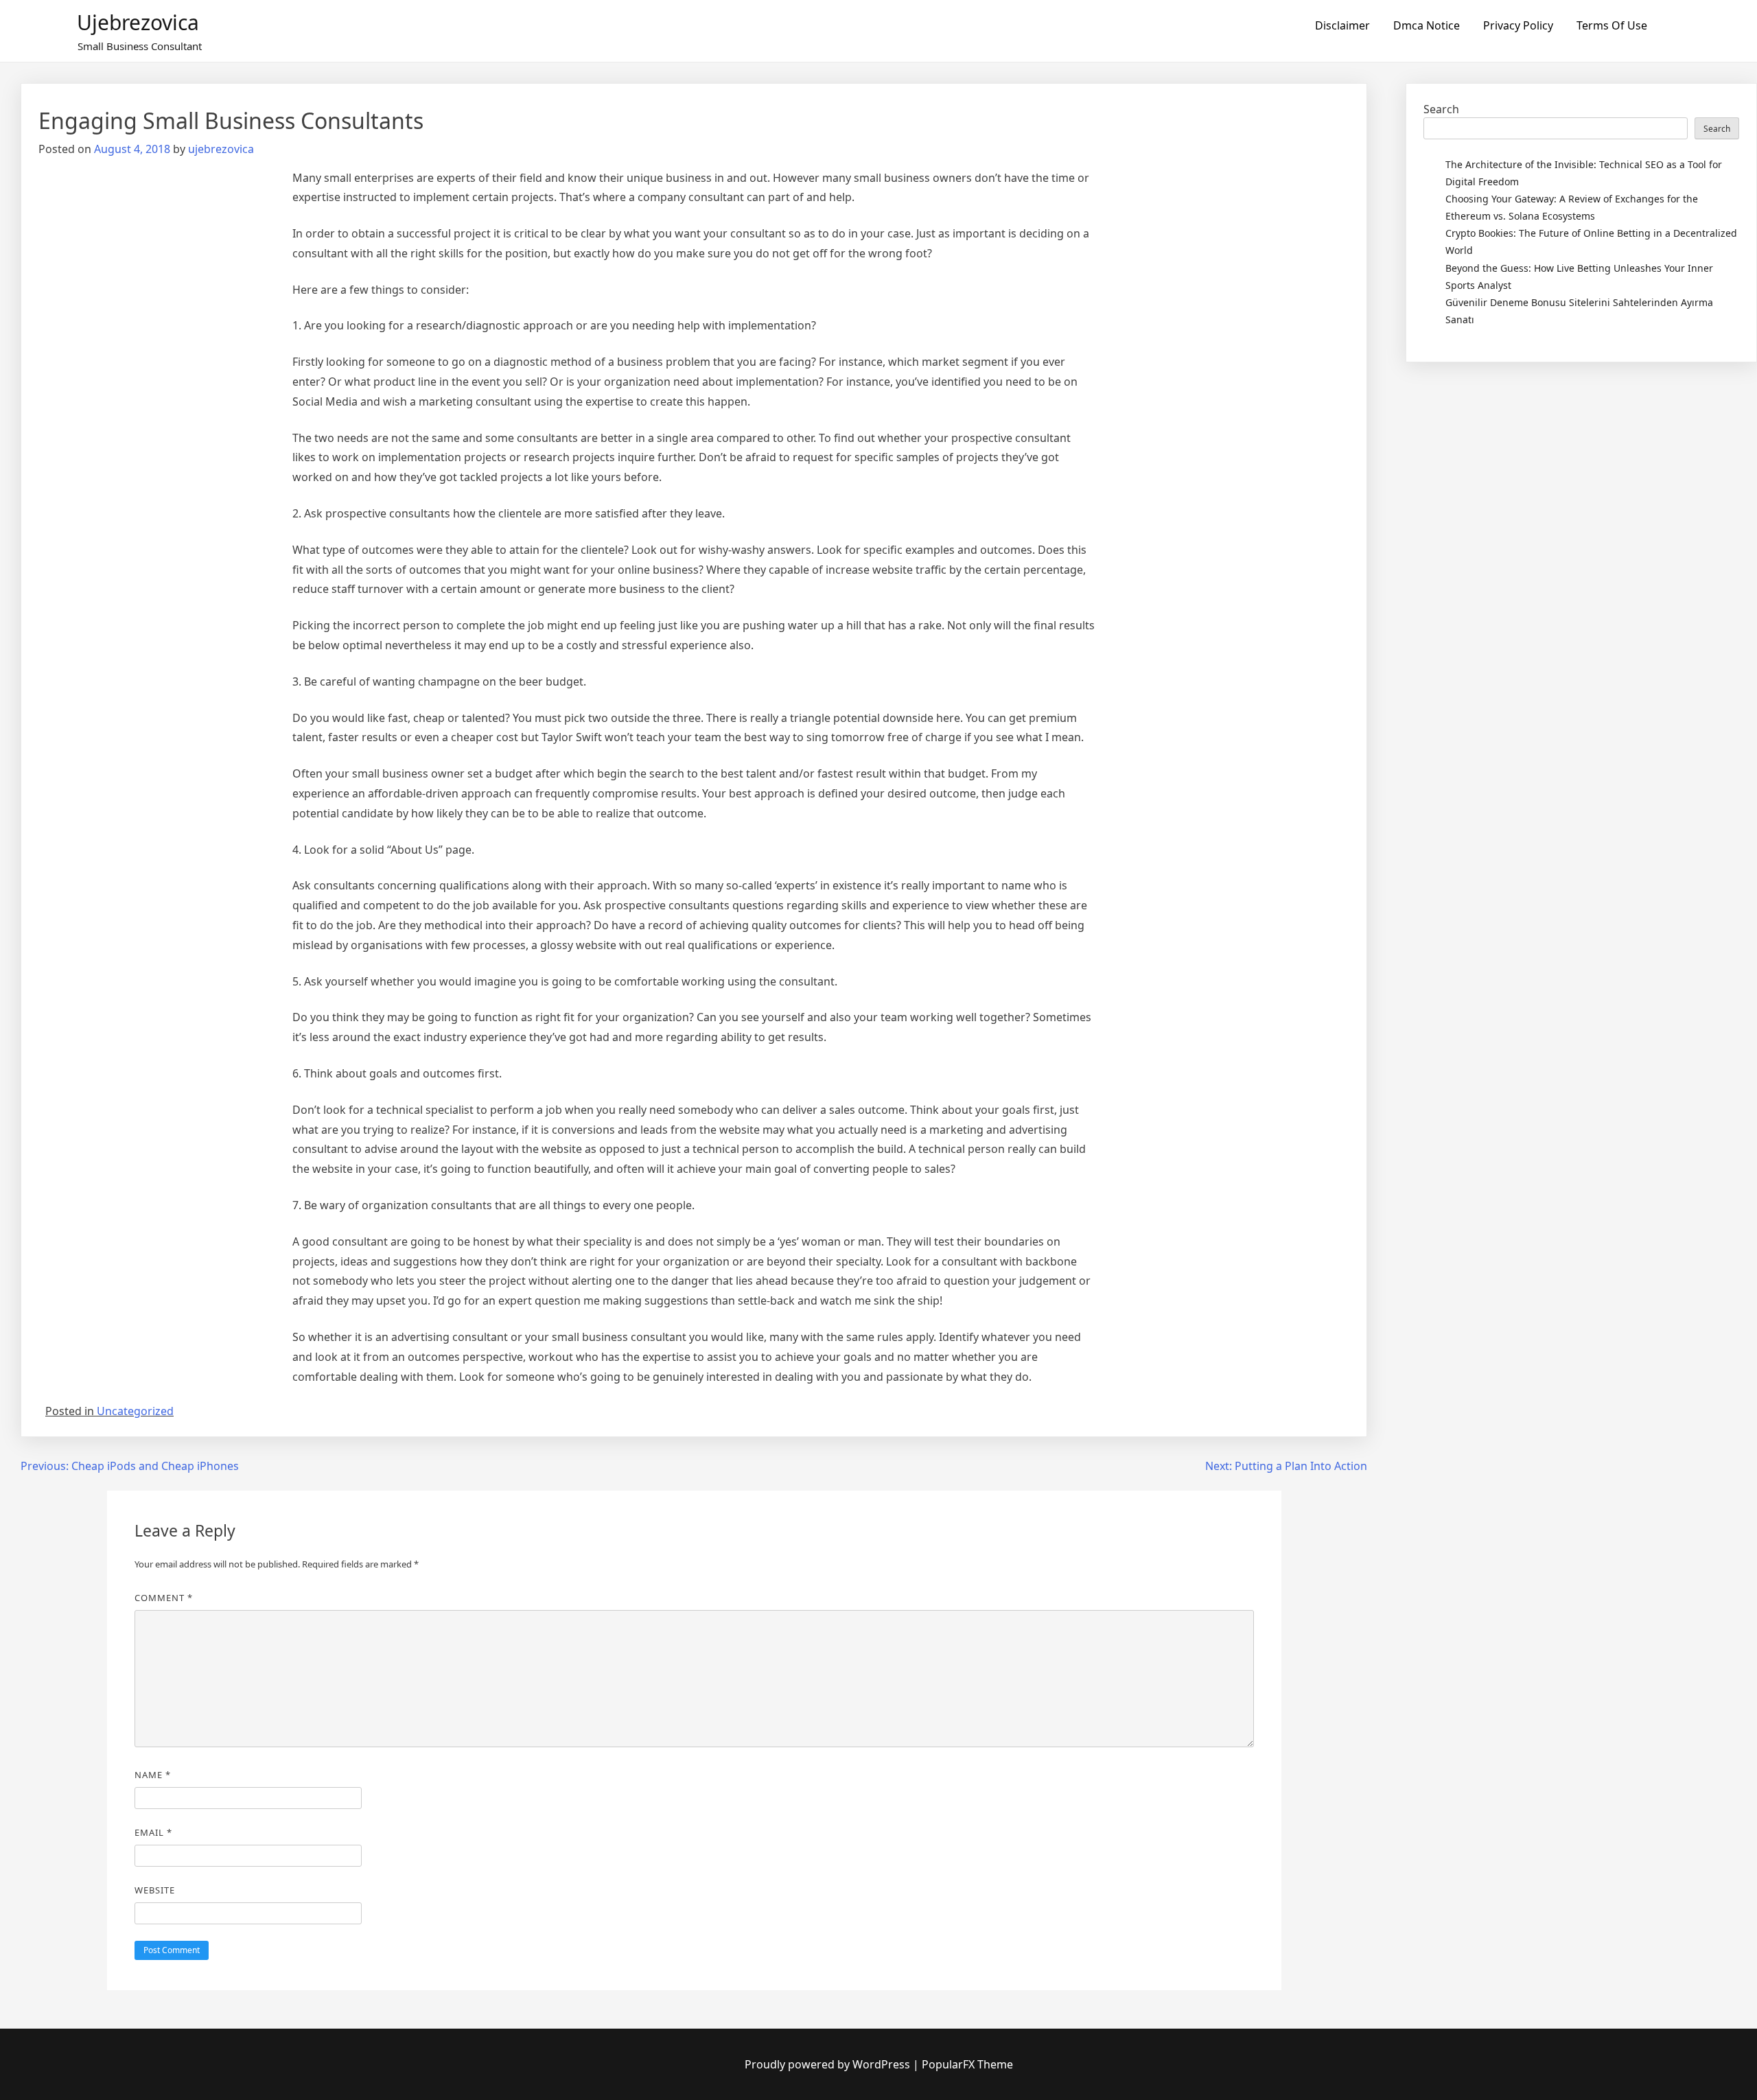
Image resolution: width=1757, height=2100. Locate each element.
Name (153, 1775)
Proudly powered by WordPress (829, 2064)
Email (153, 1832)
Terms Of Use (1612, 25)
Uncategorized (135, 1411)
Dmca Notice (1427, 25)
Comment (164, 1598)
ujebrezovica (138, 22)
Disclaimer (1342, 25)
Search (1441, 109)
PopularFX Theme (967, 2064)
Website (155, 1890)
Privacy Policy (1518, 25)
